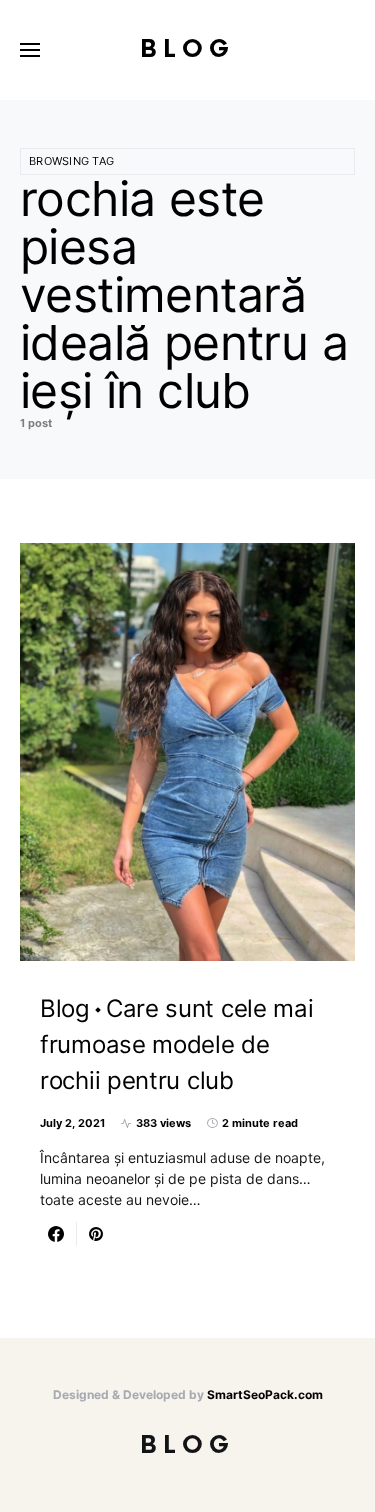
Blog (187, 49)
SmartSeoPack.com (265, 1394)
